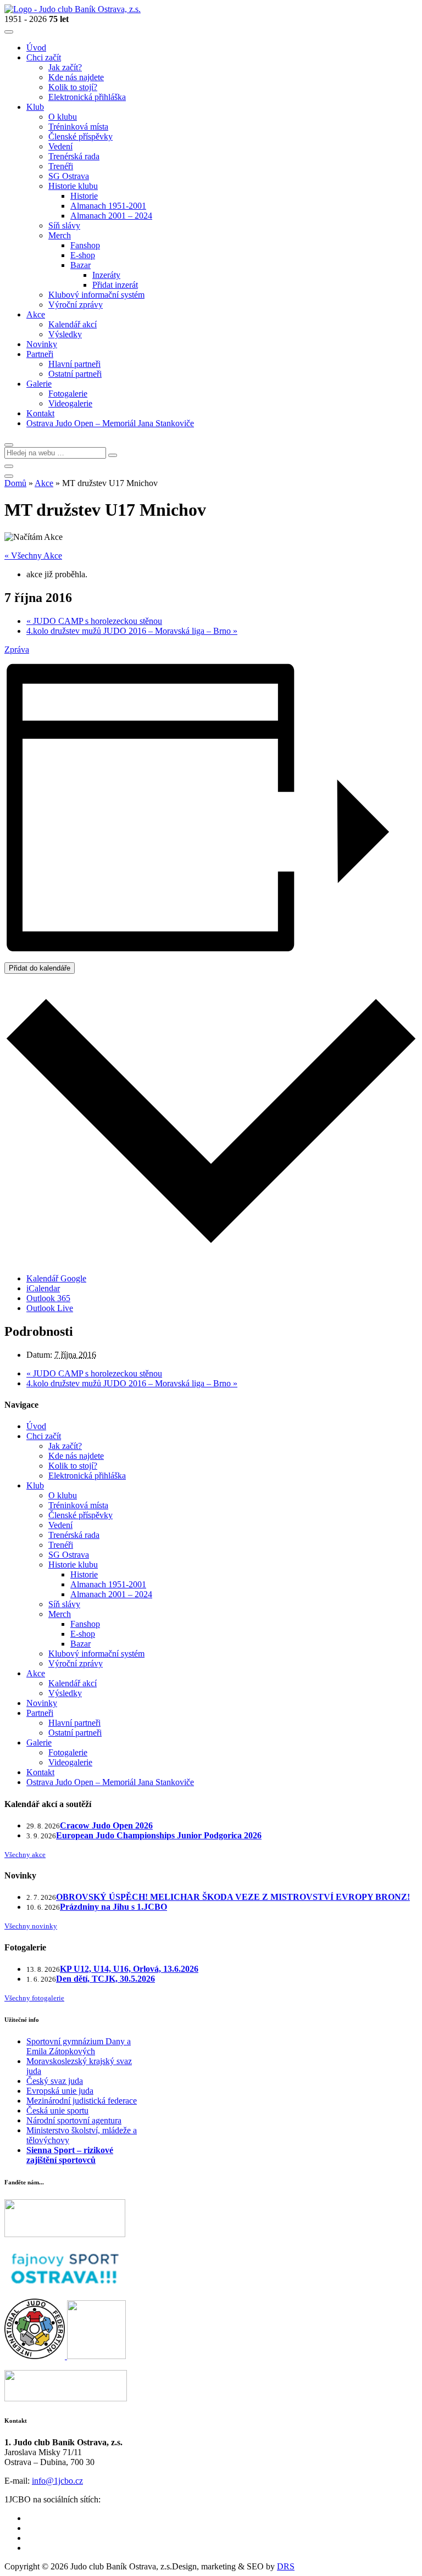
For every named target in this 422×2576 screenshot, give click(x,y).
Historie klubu (73, 1565)
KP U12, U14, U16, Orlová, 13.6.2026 (129, 1969)
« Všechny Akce (33, 556)
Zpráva (17, 649)
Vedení (60, 1525)
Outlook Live (50, 1308)
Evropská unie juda (60, 2091)
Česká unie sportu (57, 2111)
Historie (84, 1574)
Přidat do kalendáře (40, 968)
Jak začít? (65, 1446)
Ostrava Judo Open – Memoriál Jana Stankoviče (110, 1782)
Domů (15, 483)
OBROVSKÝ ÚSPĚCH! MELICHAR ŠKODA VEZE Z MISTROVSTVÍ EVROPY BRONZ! (233, 1897)
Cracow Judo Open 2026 (106, 1825)
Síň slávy (64, 1604)
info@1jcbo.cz (57, 2481)
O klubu (63, 1495)
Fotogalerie (68, 1752)
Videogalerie (70, 1762)
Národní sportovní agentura (74, 2120)
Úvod (36, 1426)
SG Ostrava (69, 1555)
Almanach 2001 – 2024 (111, 1594)
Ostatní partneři (75, 1733)
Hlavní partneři (74, 1723)
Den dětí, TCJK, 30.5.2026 (105, 1979)
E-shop (83, 1634)
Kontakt (40, 1772)
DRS (286, 2566)
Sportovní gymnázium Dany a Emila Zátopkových (79, 2046)
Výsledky (65, 1693)
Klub (35, 1485)
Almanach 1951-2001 (108, 1584)
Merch (60, 1614)
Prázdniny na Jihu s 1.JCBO (113, 1907)
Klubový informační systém (96, 1654)
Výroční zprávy (76, 1663)
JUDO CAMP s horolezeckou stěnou (94, 621)
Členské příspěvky (80, 1515)
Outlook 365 (48, 1298)
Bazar (80, 1644)
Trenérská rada (74, 1535)
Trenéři (61, 1545)
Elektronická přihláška (87, 1476)
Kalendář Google (56, 1278)
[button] (9, 445)
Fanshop (85, 1624)
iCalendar (43, 1288)
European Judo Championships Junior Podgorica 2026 (159, 1835)
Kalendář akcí (73, 1683)
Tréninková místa (78, 1505)
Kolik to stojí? (73, 1466)
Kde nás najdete (76, 1456)
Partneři (40, 1713)
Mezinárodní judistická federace (82, 2101)
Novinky (42, 1703)
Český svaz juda (55, 2081)
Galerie (39, 1743)
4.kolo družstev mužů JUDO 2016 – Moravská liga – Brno (132, 631)
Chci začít (44, 1436)
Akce (44, 483)
